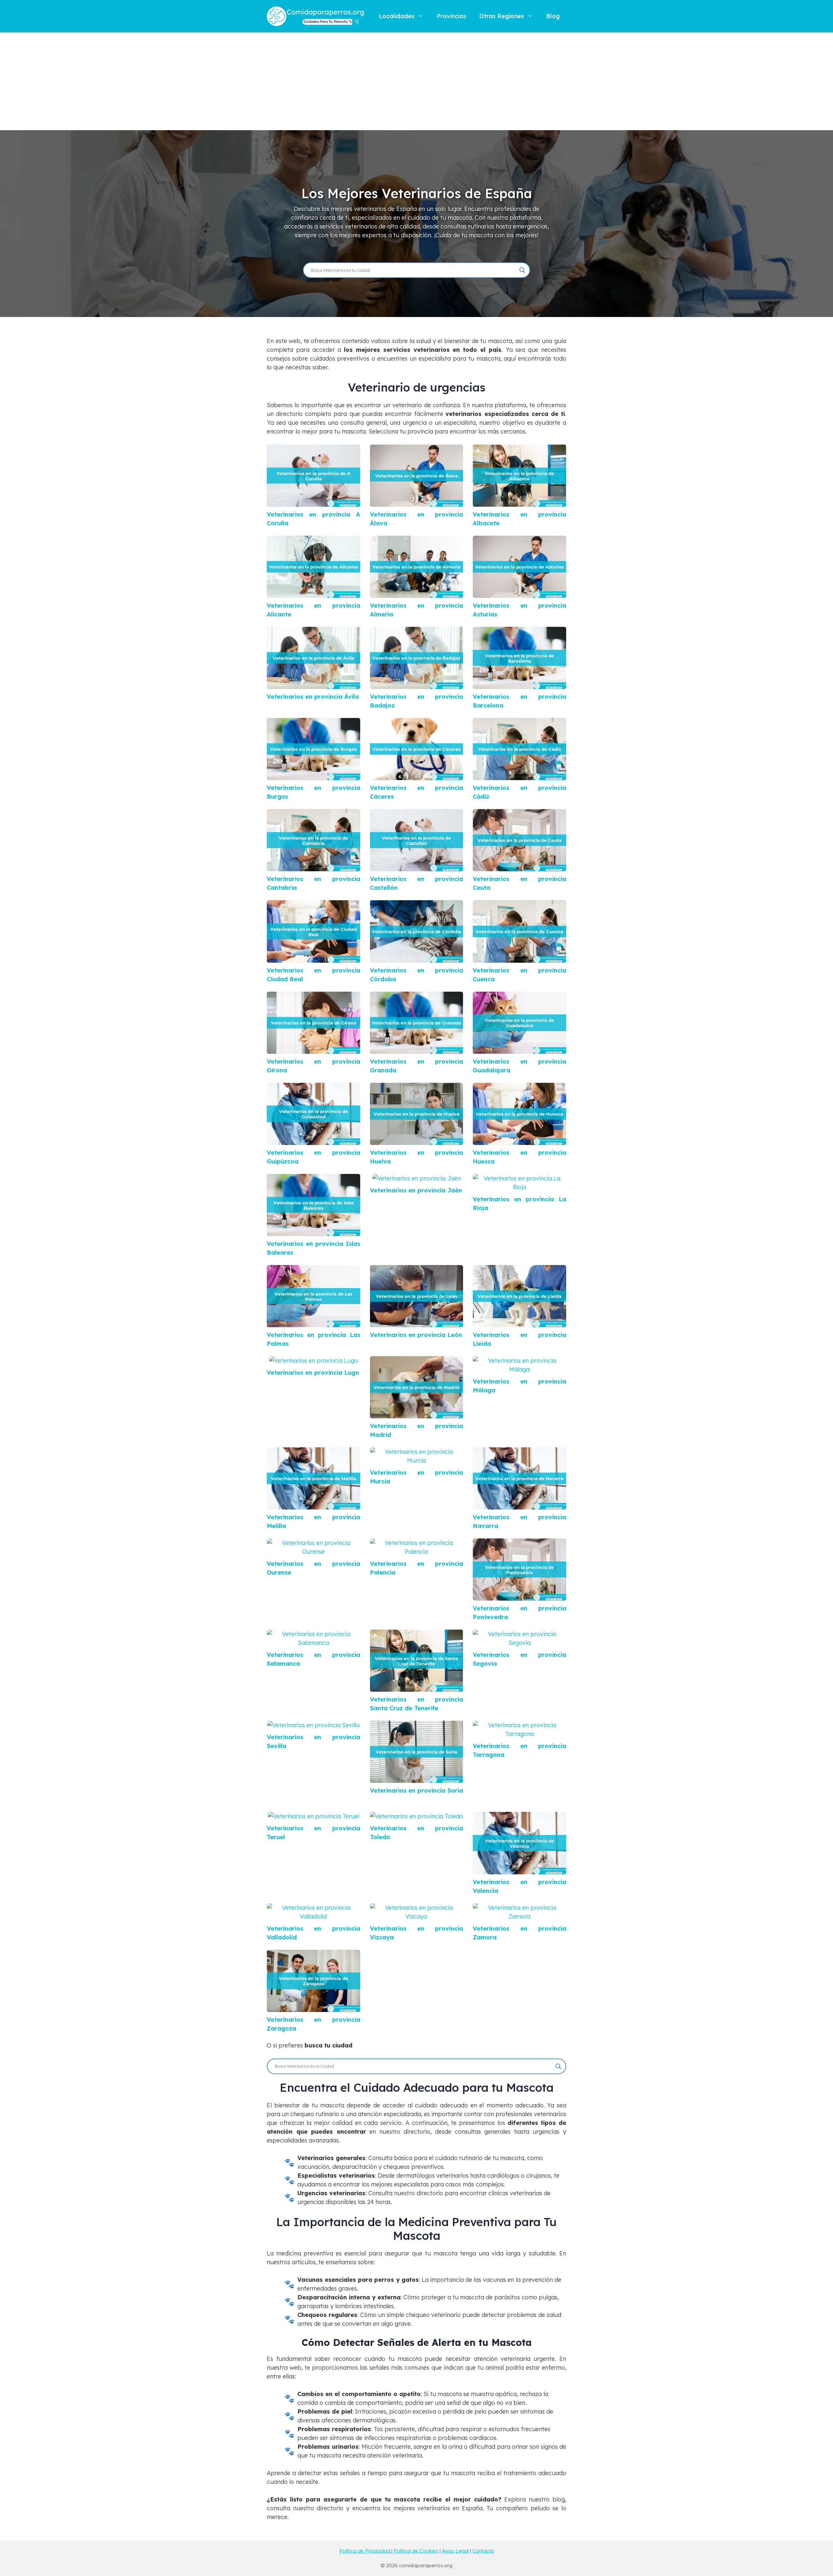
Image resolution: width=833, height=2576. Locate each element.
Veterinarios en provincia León (416, 1335)
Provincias (451, 16)
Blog (553, 16)
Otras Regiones (502, 16)
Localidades (397, 16)
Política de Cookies (416, 2551)
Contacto (483, 2551)
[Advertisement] (416, 81)
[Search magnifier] (522, 270)
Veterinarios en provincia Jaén (416, 1190)
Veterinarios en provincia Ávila (313, 697)
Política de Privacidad (365, 2551)
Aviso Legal (455, 2551)
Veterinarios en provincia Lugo (313, 1373)
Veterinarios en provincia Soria (416, 1791)
